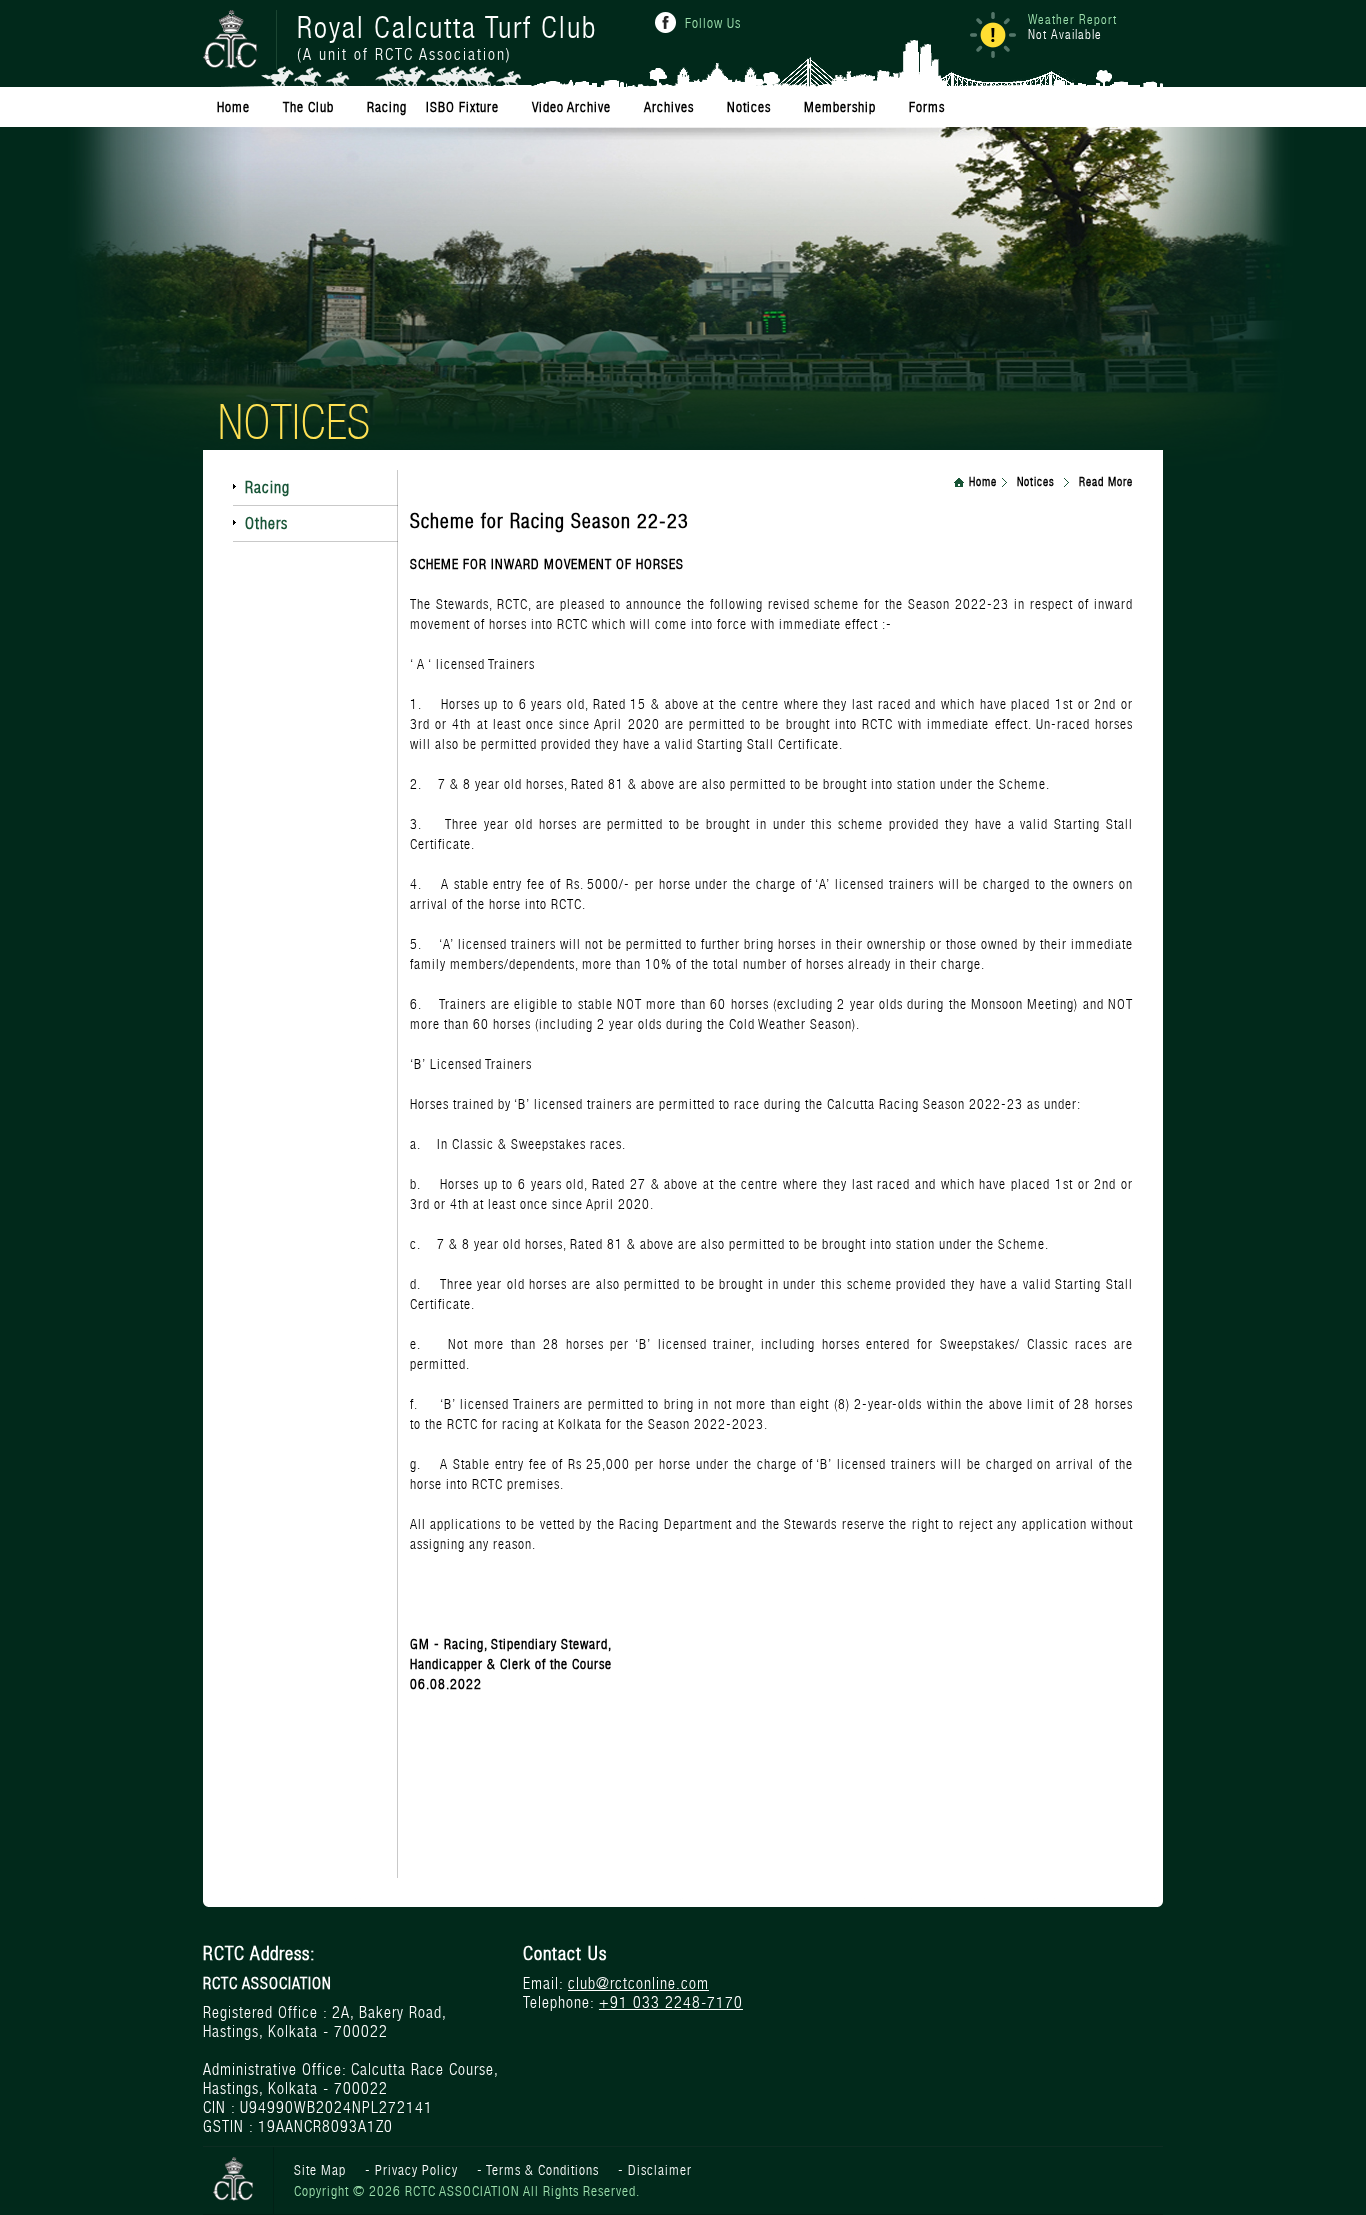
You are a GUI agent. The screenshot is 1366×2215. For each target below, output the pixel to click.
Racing (267, 487)
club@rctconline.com (638, 1983)
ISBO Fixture (462, 107)
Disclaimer (660, 2170)
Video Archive (571, 107)
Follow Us (713, 23)
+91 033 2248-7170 (671, 2002)
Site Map (320, 2170)
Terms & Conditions (542, 2170)
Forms (927, 107)
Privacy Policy (416, 2170)
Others (266, 523)
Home (983, 482)
